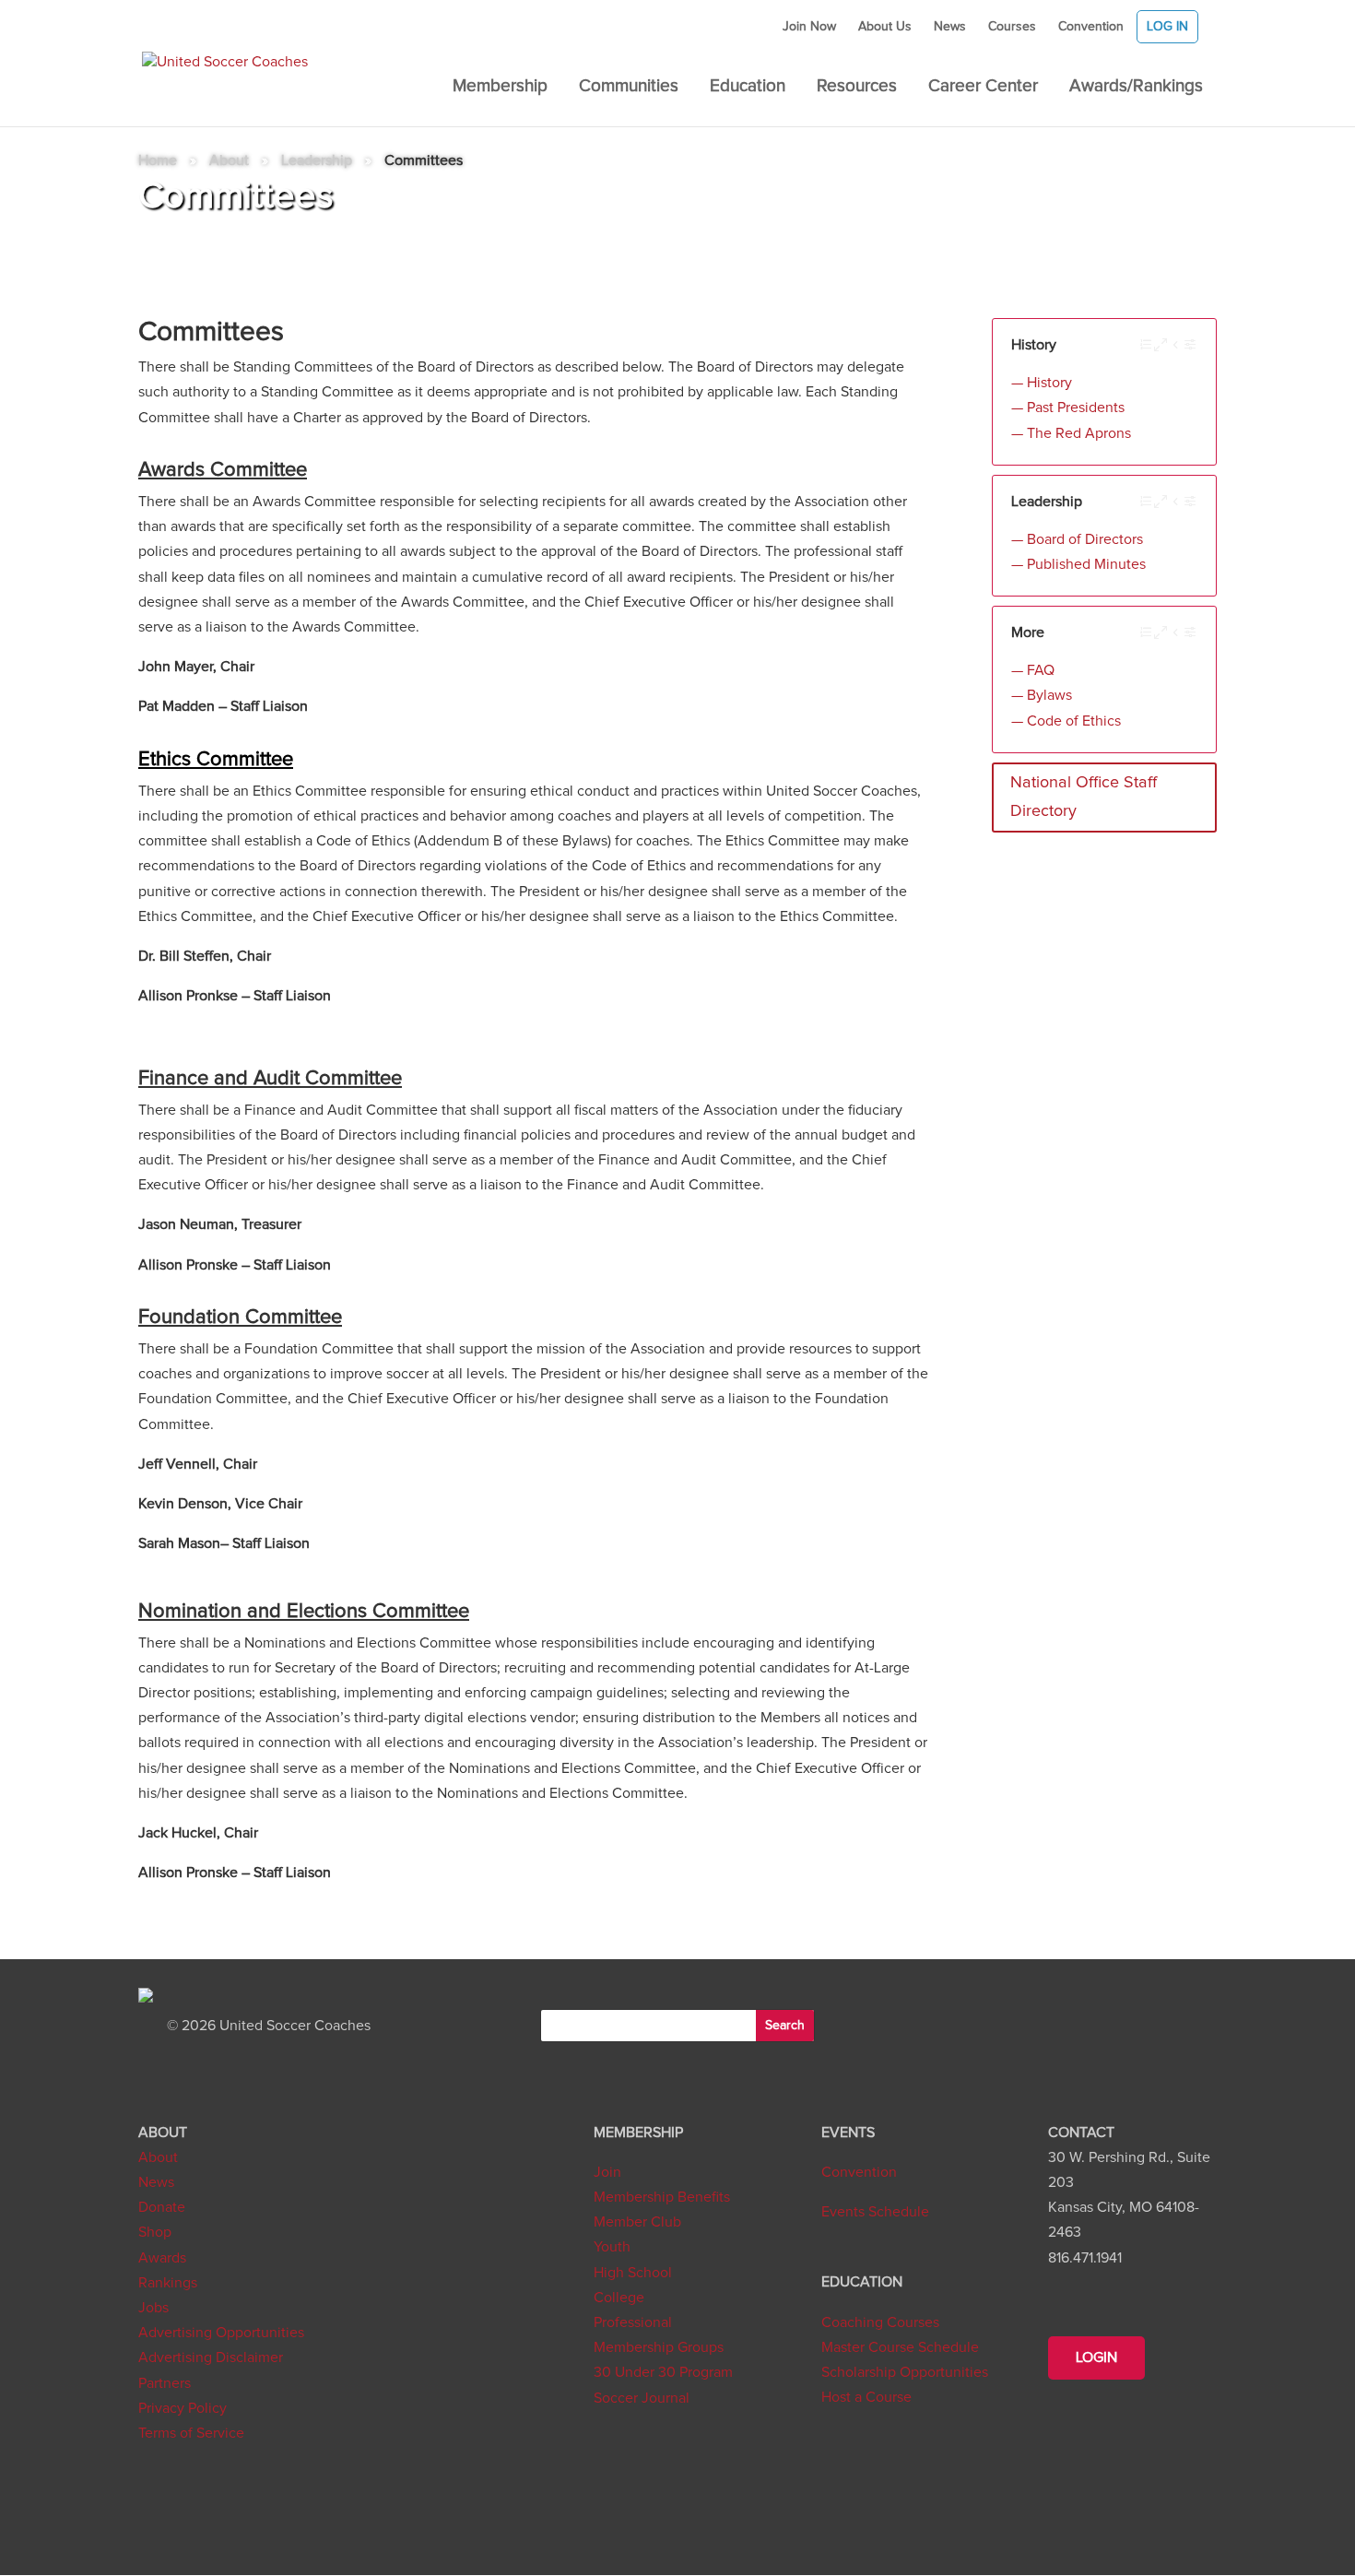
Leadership (317, 160)
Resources (857, 88)
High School (633, 2273)
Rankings (168, 2283)
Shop (155, 2232)
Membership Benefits (662, 2197)
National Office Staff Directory (1084, 797)
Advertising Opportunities (221, 2333)
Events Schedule (875, 2212)
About (229, 160)
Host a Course (866, 2397)
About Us (885, 27)
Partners (165, 2383)
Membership (500, 88)
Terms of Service (191, 2433)
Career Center (983, 88)
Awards (162, 2258)
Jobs (153, 2308)
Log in (1167, 27)
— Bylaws (1042, 695)
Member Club (637, 2222)
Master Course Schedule (900, 2347)
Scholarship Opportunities (905, 2372)
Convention (1091, 27)
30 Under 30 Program (663, 2372)
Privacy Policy (183, 2408)
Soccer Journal (642, 2398)
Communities (629, 88)
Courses (1012, 27)
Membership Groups (659, 2347)
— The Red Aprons (1071, 433)
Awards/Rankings (1136, 88)
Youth (612, 2247)
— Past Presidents (1068, 408)
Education (748, 88)
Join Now (809, 27)
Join (607, 2172)
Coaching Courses (880, 2322)
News (950, 27)
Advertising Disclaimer (211, 2357)
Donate (162, 2207)
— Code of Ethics (1066, 721)
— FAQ (1033, 670)
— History (1042, 383)
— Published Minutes (1078, 564)
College (619, 2298)
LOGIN (1096, 2357)
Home (158, 160)
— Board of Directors (1077, 539)
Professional (633, 2322)
